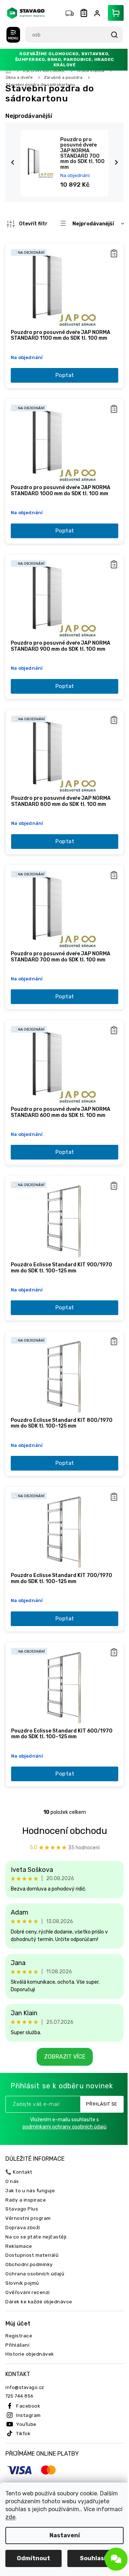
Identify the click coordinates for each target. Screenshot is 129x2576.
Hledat (109, 35)
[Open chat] (111, 2559)
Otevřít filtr (33, 224)
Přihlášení (17, 2304)
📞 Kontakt (19, 2131)
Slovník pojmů (22, 2242)
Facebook (28, 2365)
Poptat (62, 371)
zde (38, 2517)
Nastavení (62, 2535)
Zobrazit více (62, 2016)
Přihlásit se (96, 2064)
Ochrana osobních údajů (35, 2233)
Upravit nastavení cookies (62, 2482)
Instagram (28, 2375)
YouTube (26, 2384)
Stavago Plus (22, 2169)
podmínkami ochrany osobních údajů (62, 2087)
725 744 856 (20, 2356)
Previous (14, 162)
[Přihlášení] (93, 13)
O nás (12, 2141)
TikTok (23, 2393)
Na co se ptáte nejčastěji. (37, 2196)
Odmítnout (32, 2558)
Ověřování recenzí (28, 2252)
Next (112, 162)
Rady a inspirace (26, 2159)
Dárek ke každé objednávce (39, 2261)
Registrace (19, 2295)
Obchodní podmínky (29, 2224)
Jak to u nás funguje (30, 2150)
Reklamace (19, 2205)
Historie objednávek (30, 2314)
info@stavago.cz (25, 2347)
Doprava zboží (23, 2187)
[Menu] (13, 35)
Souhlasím (92, 2558)
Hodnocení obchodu (62, 1790)
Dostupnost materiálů (32, 2215)
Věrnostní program (28, 2178)
